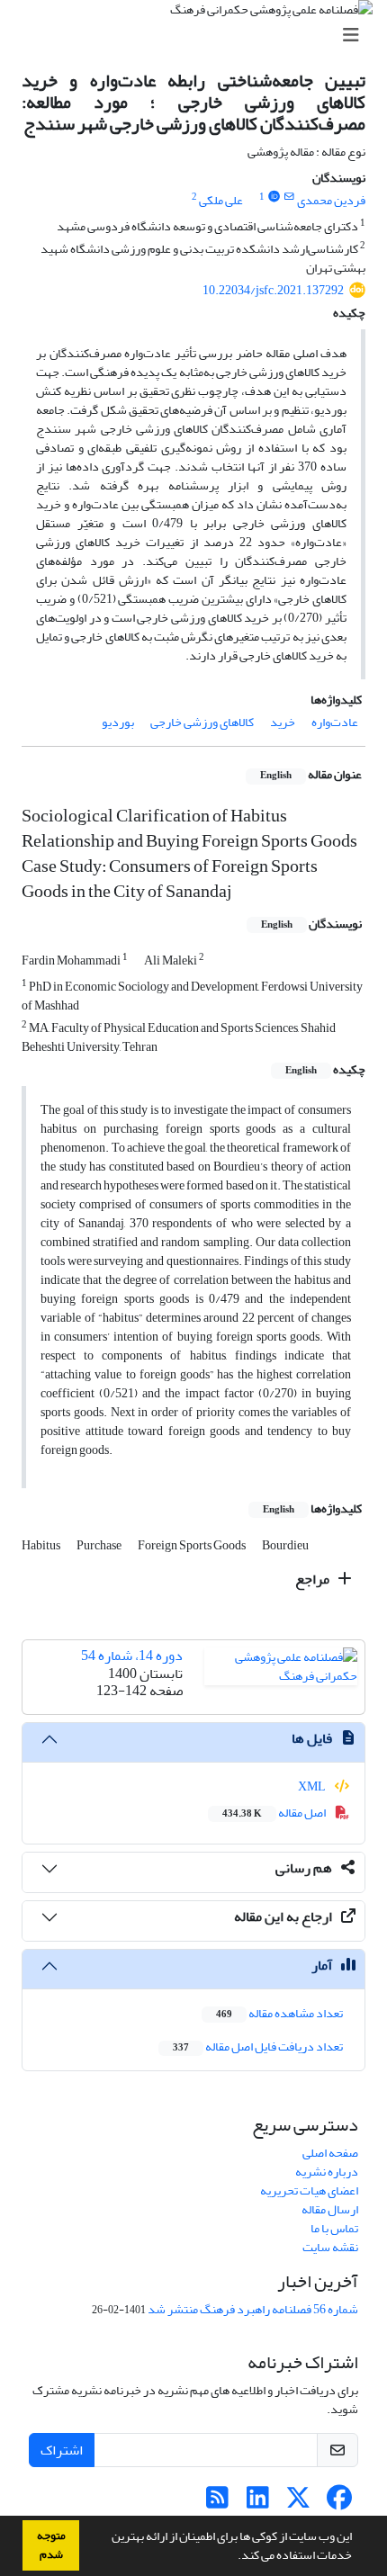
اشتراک (62, 2450)
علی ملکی (221, 200)
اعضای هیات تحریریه (309, 2190)
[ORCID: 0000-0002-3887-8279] (274, 197)
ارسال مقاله (330, 2209)
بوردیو (118, 722)
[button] (233, 2557)
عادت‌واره (335, 722)
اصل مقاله (275, 1813)
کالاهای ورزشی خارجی (202, 722)
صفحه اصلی (330, 2153)
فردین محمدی (331, 200)
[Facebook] (339, 2503)
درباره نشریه (327, 2172)
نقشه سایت (330, 2247)
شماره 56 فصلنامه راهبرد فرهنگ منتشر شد (253, 2309)
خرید (283, 722)
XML (313, 1786)
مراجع (314, 1579)
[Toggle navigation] (199, 36)
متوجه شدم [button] (51, 2545)
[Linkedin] (258, 2503)
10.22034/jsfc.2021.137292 (273, 290)
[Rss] (217, 2503)
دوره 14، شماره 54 (132, 1656)
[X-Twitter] (298, 2503)
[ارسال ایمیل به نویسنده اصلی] (289, 197)
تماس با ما (334, 2228)
